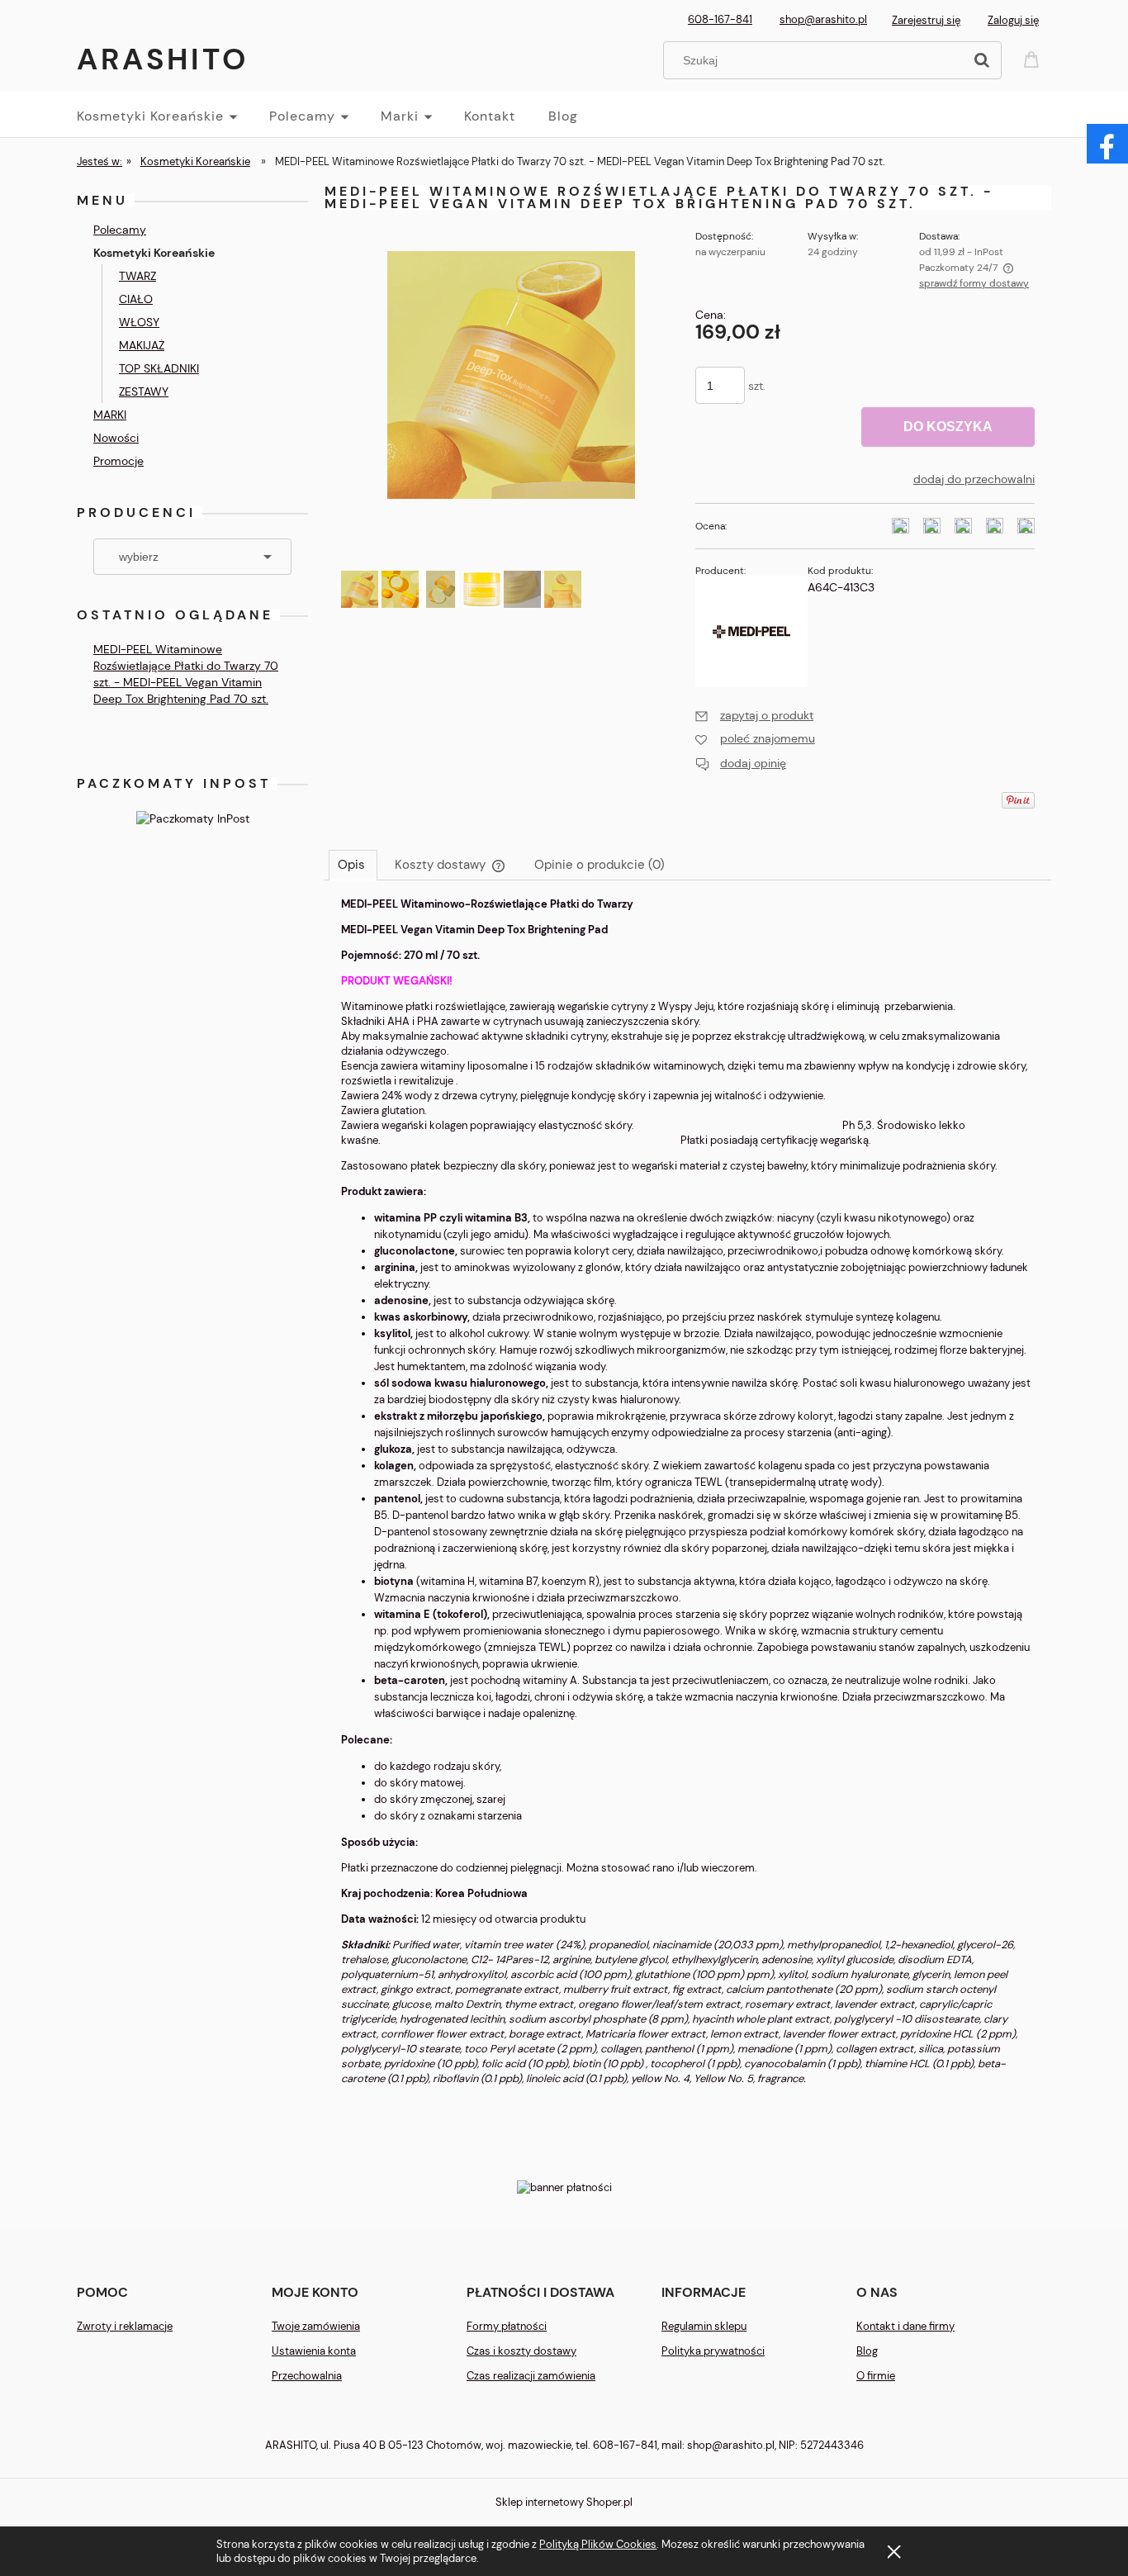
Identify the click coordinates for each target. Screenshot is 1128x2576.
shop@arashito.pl (823, 19)
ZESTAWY (144, 391)
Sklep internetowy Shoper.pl (564, 2502)
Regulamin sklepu (704, 2326)
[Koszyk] (1034, 58)
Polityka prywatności (713, 2351)
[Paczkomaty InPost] (193, 817)
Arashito (163, 59)
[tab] (353, 865)
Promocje (118, 461)
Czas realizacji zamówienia (531, 2376)
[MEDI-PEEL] (751, 630)
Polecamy (120, 230)
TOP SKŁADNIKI (159, 368)
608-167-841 (720, 19)
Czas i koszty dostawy (521, 2351)
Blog (867, 2351)
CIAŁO (136, 299)
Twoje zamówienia (316, 2326)
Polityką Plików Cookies (598, 2544)
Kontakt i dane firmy (905, 2326)
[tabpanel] (688, 1505)
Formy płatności (507, 2326)
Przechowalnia (307, 2376)
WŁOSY (139, 322)
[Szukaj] (982, 60)
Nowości (116, 438)
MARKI (110, 415)
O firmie (876, 2376)
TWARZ (137, 276)
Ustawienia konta (314, 2351)
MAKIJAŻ (142, 345)
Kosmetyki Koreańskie (154, 253)
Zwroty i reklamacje (125, 2326)
